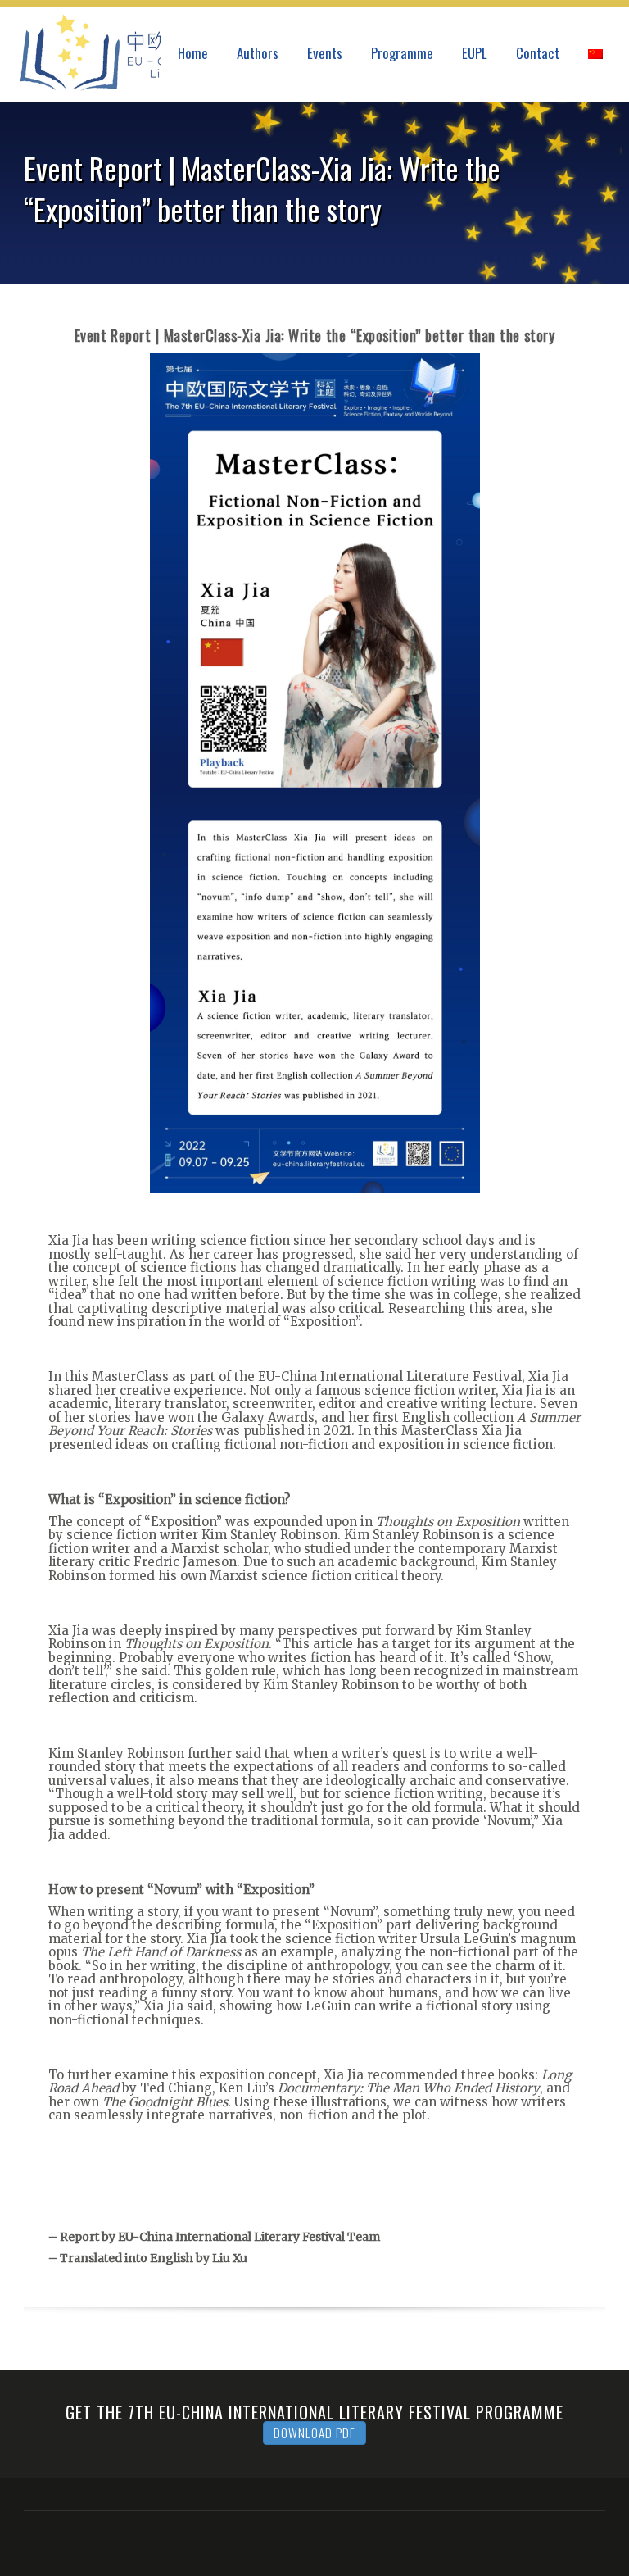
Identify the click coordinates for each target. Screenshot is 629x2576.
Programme (402, 53)
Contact (538, 53)
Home (193, 53)
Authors (258, 53)
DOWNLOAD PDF (314, 2433)
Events (325, 53)
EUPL (475, 53)
